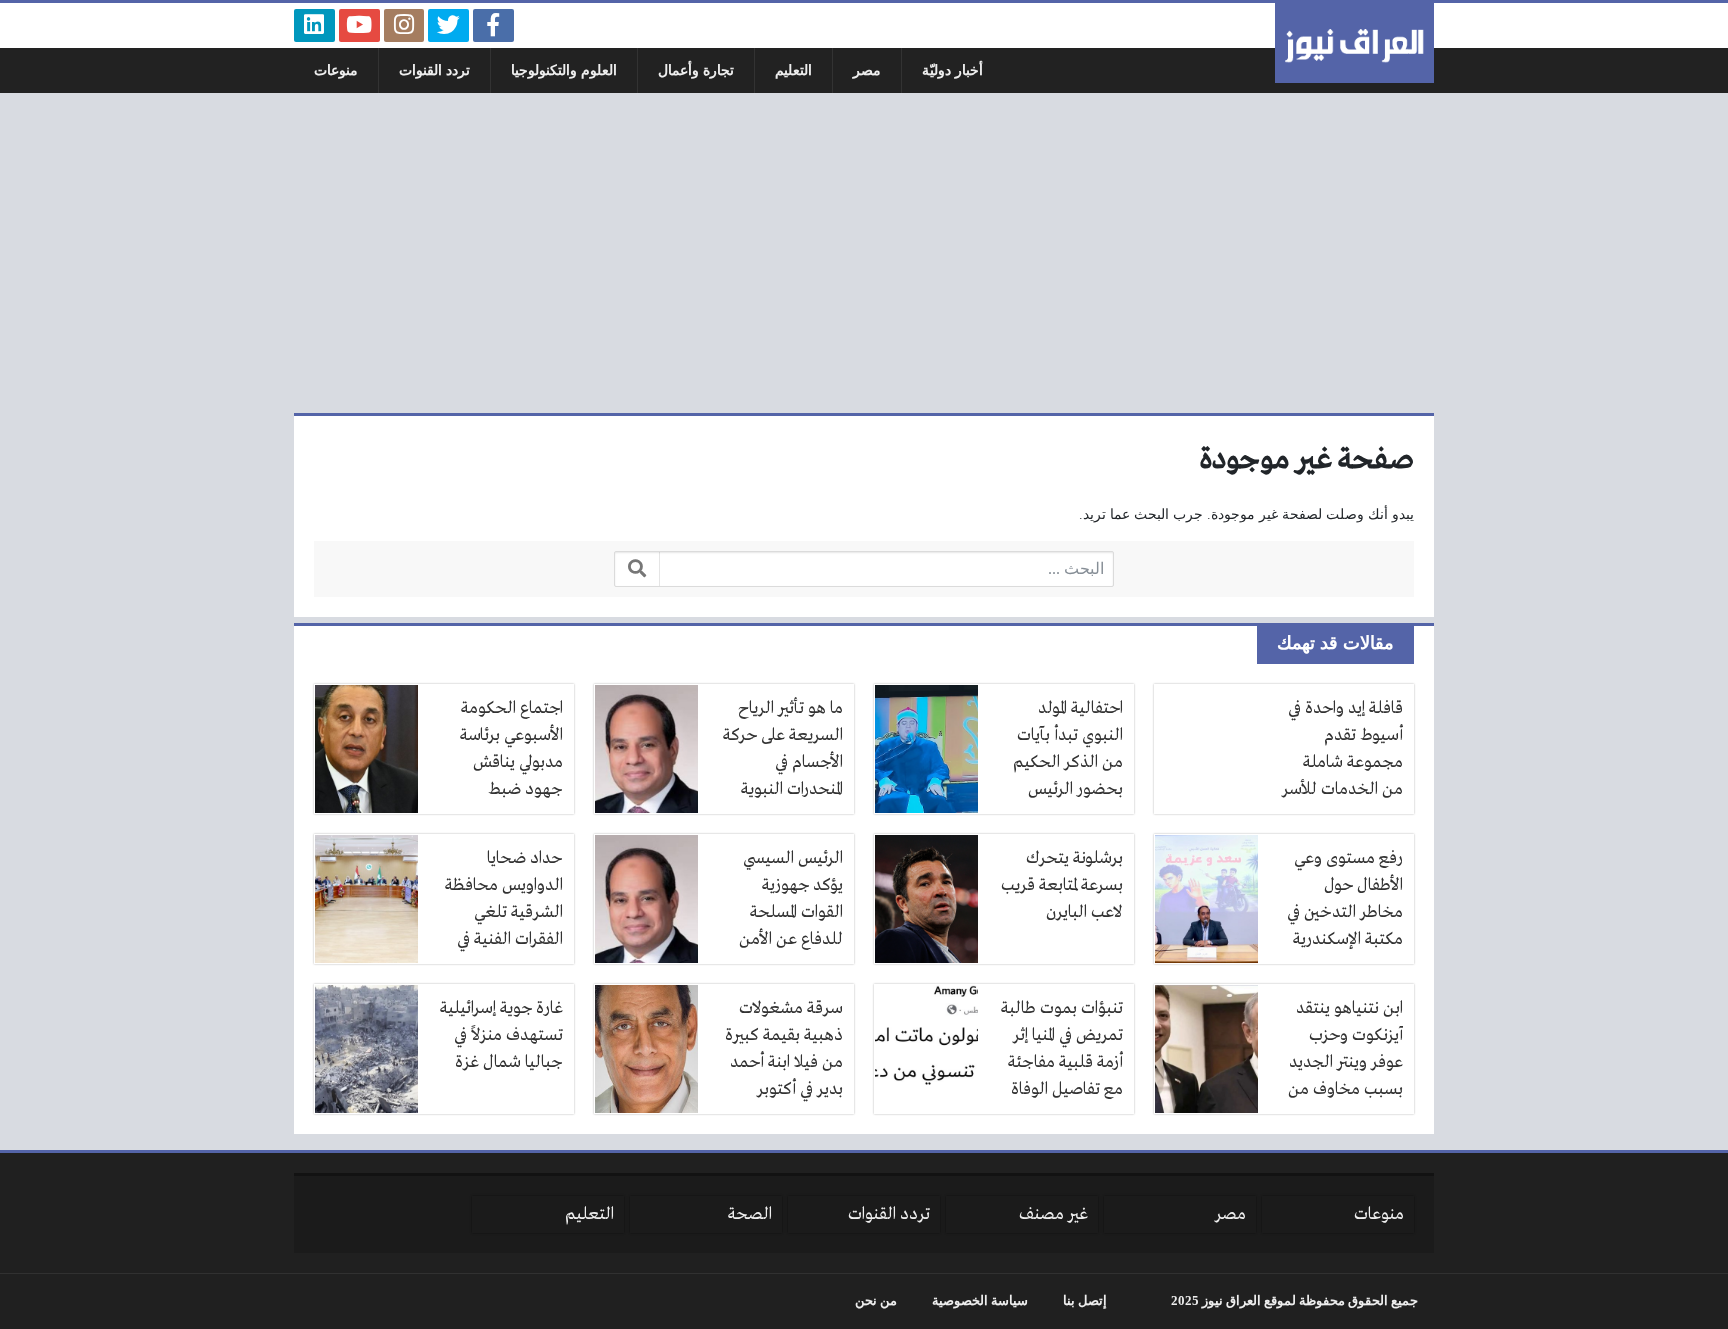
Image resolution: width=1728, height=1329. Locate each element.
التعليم (793, 70)
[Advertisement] (864, 253)
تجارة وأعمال (696, 70)
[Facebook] (493, 25)
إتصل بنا (1085, 1301)
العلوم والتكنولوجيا (564, 70)
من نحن (876, 1301)
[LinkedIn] (314, 25)
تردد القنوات (434, 70)
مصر (867, 70)
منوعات (336, 70)
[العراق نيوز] (1354, 43)
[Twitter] (448, 25)
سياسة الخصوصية (980, 1301)
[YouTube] (359, 25)
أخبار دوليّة (952, 70)
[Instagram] (404, 25)
